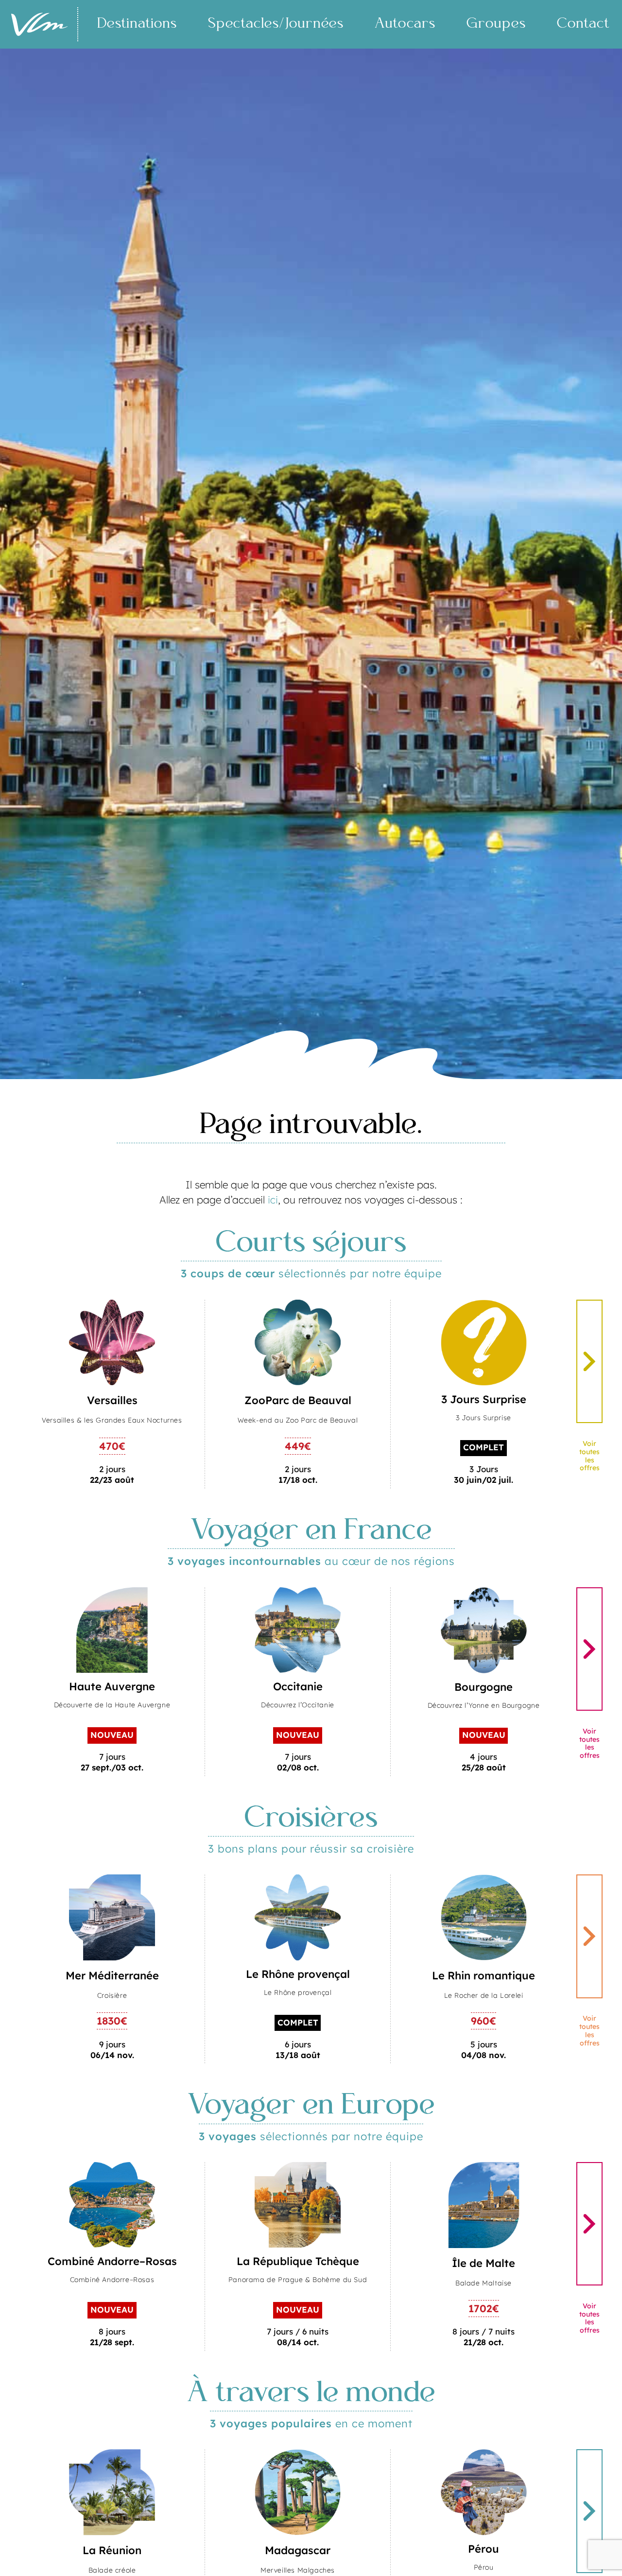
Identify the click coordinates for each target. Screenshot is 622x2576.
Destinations (137, 24)
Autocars (405, 24)
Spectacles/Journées (276, 24)
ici (273, 1200)
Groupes (496, 24)
